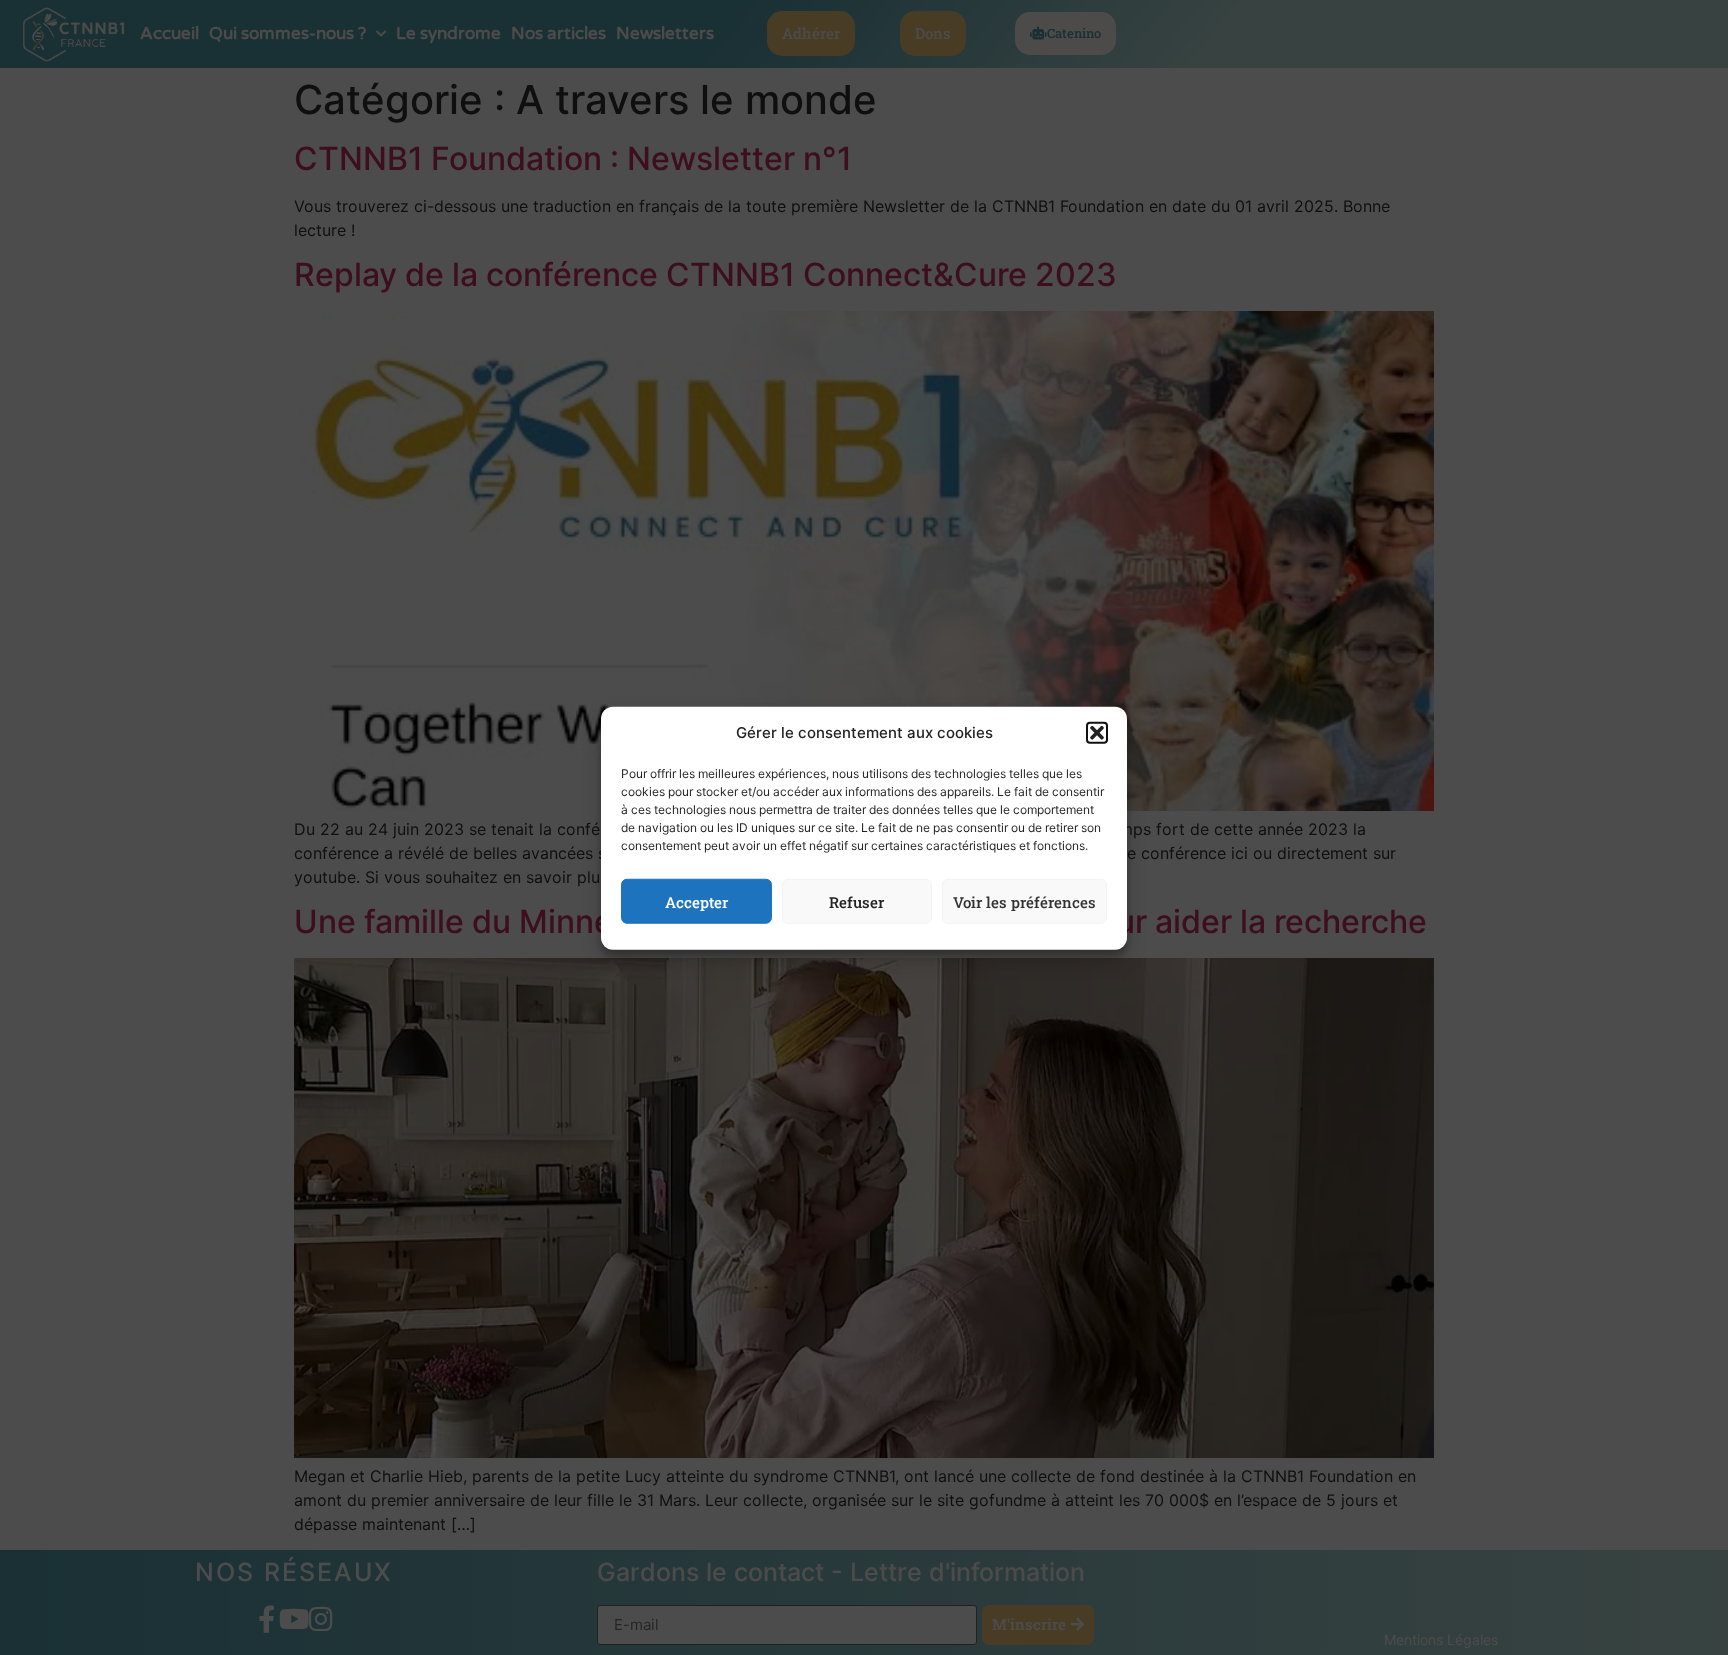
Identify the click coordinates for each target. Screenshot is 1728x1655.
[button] (1097, 733)
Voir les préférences (1024, 901)
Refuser (856, 901)
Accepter (696, 901)
